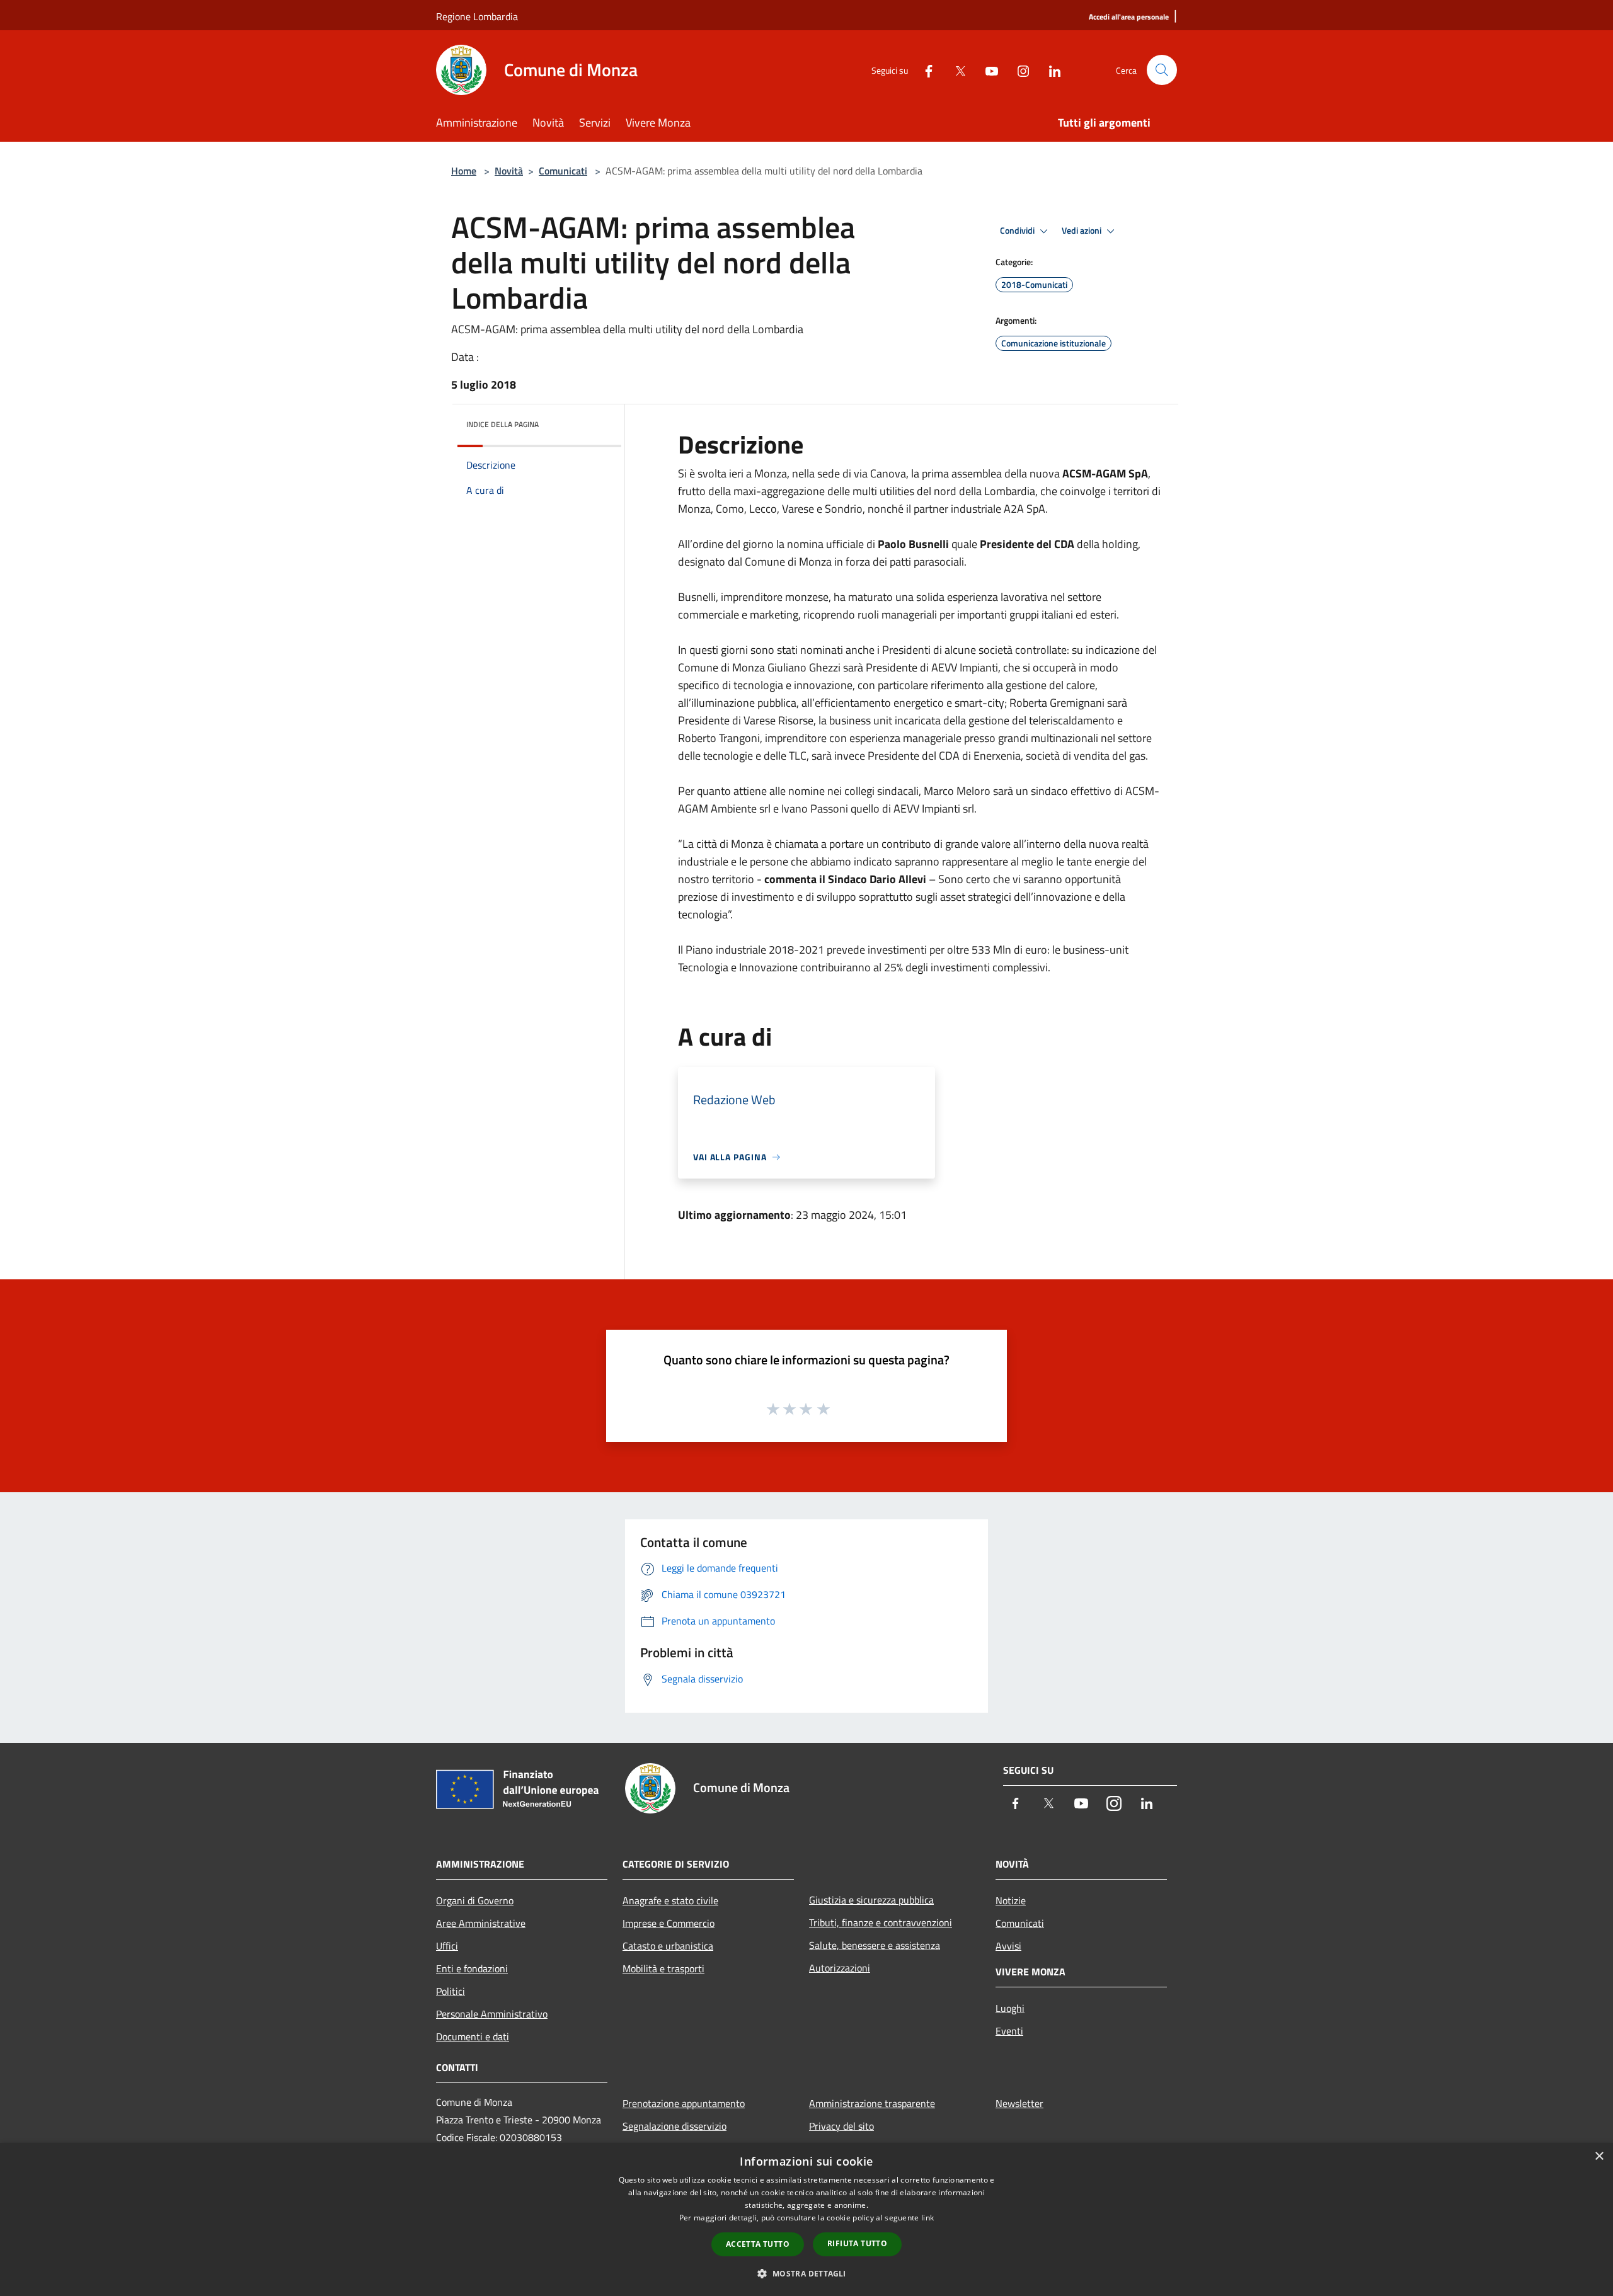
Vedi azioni (1082, 231)
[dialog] (806, 2219)
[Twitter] (955, 70)
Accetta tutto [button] (758, 2244)
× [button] (1599, 2156)
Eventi (1009, 2031)
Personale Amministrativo (492, 2014)
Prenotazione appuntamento (684, 2103)
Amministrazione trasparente (872, 2103)
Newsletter (1019, 2103)
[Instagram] (1018, 70)
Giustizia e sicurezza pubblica (871, 1900)
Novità (509, 171)
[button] (806, 2273)
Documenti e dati (473, 2036)
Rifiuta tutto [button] (857, 2243)
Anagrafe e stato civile (670, 1900)
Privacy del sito (841, 2126)
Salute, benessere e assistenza (875, 1945)
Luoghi (1010, 2008)
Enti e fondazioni (472, 1968)
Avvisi (1008, 1946)
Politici (451, 1991)
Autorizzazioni (840, 1968)
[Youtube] (987, 70)
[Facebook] (924, 70)
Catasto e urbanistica (668, 1946)
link (927, 2218)
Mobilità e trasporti (663, 1968)
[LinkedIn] (1050, 70)
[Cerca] (1162, 70)
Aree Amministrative (481, 1923)
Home (464, 171)
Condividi (1018, 231)
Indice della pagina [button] (502, 424)
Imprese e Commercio (669, 1923)
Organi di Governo (475, 1900)
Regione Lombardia (477, 16)
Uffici (447, 1946)
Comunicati (563, 171)
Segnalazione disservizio (674, 2126)
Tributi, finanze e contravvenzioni (881, 1922)
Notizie (1011, 1900)
